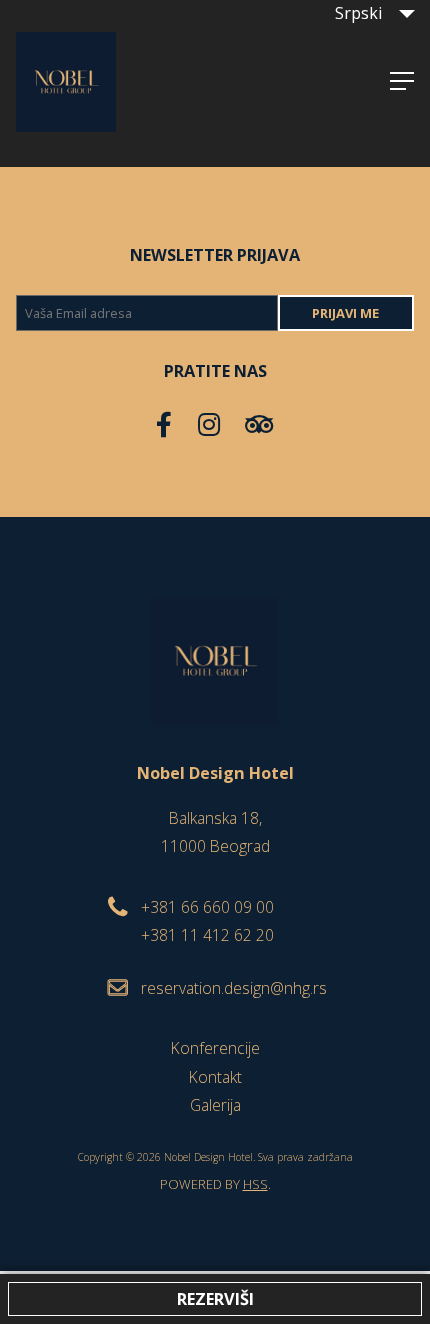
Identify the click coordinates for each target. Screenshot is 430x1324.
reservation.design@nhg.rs (234, 988)
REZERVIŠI (215, 1299)
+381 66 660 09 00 (207, 907)
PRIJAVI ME (345, 313)
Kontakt (215, 1077)
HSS (255, 1184)
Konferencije (215, 1048)
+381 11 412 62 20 (207, 935)
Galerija (215, 1105)
